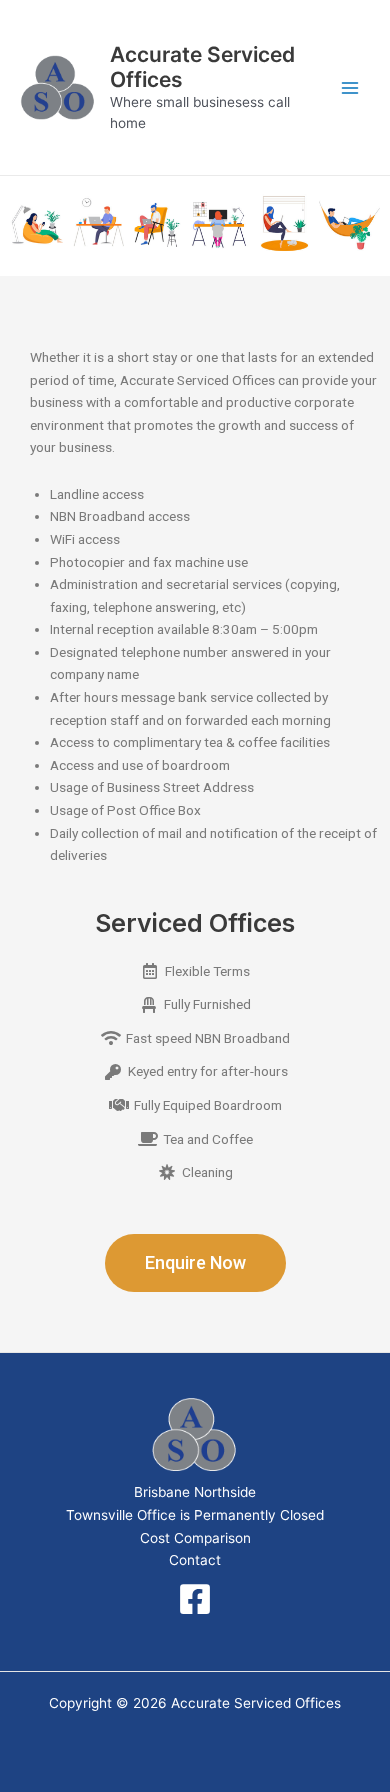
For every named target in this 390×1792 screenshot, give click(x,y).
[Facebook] (195, 1599)
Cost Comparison (195, 1538)
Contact (195, 1560)
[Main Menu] (350, 87)
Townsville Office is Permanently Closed (195, 1515)
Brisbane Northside (195, 1492)
